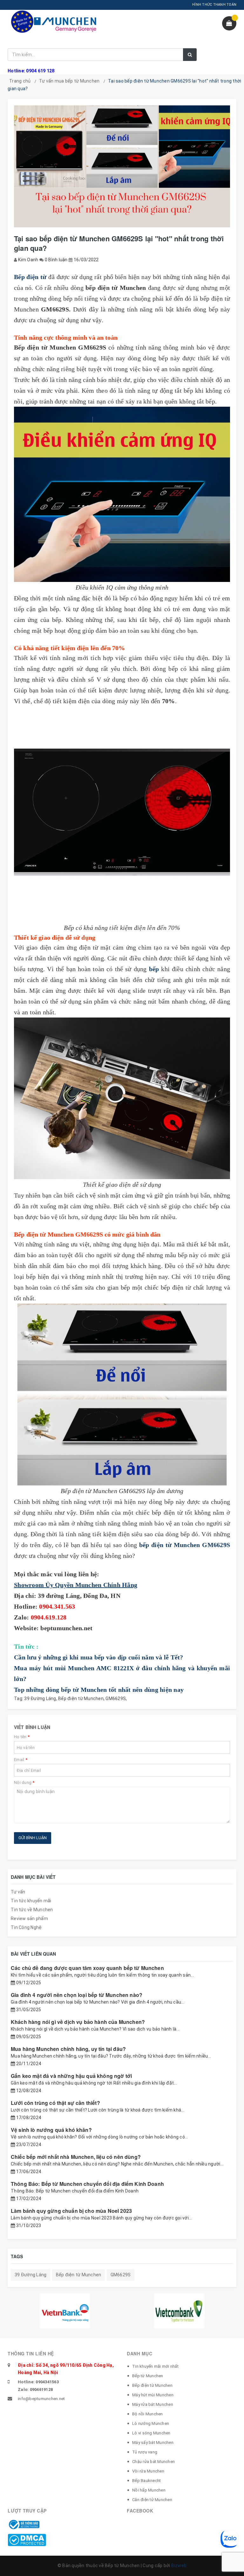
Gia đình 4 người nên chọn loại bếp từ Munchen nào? (77, 1995)
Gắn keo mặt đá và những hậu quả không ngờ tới (71, 2076)
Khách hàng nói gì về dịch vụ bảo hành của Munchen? (78, 2022)
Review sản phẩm (29, 1919)
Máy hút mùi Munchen (153, 2395)
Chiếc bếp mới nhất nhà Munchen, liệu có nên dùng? (76, 2157)
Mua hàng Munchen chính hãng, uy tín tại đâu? (68, 2049)
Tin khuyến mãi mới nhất (155, 2366)
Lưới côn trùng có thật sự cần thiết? (55, 2103)
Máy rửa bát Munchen (153, 2404)
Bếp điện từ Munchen (81, 1698)
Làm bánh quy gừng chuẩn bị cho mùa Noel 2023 (71, 2211)
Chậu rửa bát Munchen (153, 2462)
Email (21, 1760)
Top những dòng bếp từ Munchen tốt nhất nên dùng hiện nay (99, 1690)
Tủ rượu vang (145, 2452)
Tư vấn (18, 1892)
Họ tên (22, 1737)
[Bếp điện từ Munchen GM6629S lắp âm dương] (122, 1395)
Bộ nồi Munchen (148, 2414)
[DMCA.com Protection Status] (27, 2539)
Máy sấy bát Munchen (153, 2443)
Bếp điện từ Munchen (152, 2385)
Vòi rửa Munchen (148, 2471)
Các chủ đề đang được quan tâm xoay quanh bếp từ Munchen (87, 1968)
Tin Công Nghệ (26, 1927)
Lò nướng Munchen (151, 2423)
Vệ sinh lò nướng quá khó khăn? (51, 2130)
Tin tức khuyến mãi (31, 1901)
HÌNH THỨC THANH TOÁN (214, 5)
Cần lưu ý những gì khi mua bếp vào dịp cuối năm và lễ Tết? (99, 1657)
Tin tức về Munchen (32, 1910)
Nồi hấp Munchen (149, 2490)
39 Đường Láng (40, 1698)
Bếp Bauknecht (146, 2481)
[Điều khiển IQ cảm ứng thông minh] (122, 494)
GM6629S (116, 1698)
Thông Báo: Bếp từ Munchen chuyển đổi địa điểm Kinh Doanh (87, 2184)
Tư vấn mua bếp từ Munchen (69, 81)
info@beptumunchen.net (41, 2399)
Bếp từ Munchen (148, 2376)
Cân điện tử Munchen (152, 2500)
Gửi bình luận (33, 1838)
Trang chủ (20, 81)
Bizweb (179, 2566)
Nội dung (24, 1782)
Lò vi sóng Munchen (151, 2433)
